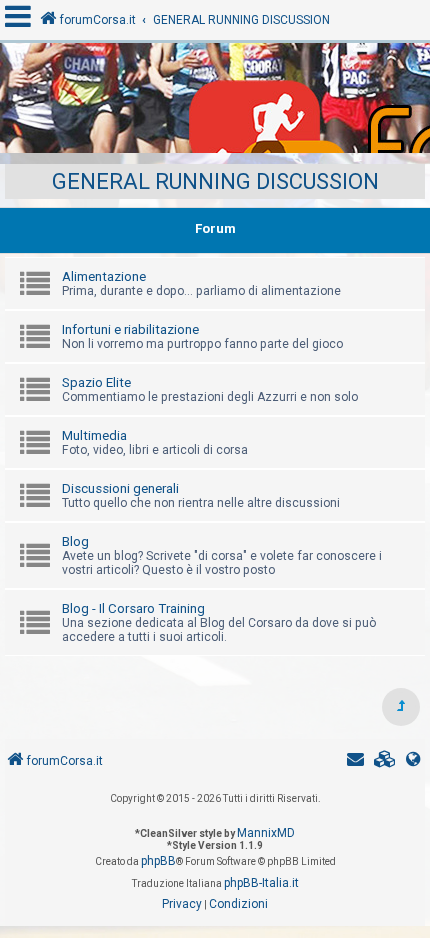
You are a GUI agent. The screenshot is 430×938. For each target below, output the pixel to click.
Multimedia (94, 435)
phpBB (158, 861)
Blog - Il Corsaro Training (133, 608)
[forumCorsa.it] (215, 103)
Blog (75, 541)
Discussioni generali (120, 488)
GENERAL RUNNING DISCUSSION (215, 181)
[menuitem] (385, 761)
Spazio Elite (96, 382)
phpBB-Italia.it (261, 883)
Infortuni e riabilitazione (130, 329)
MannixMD (266, 833)
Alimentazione (104, 276)
